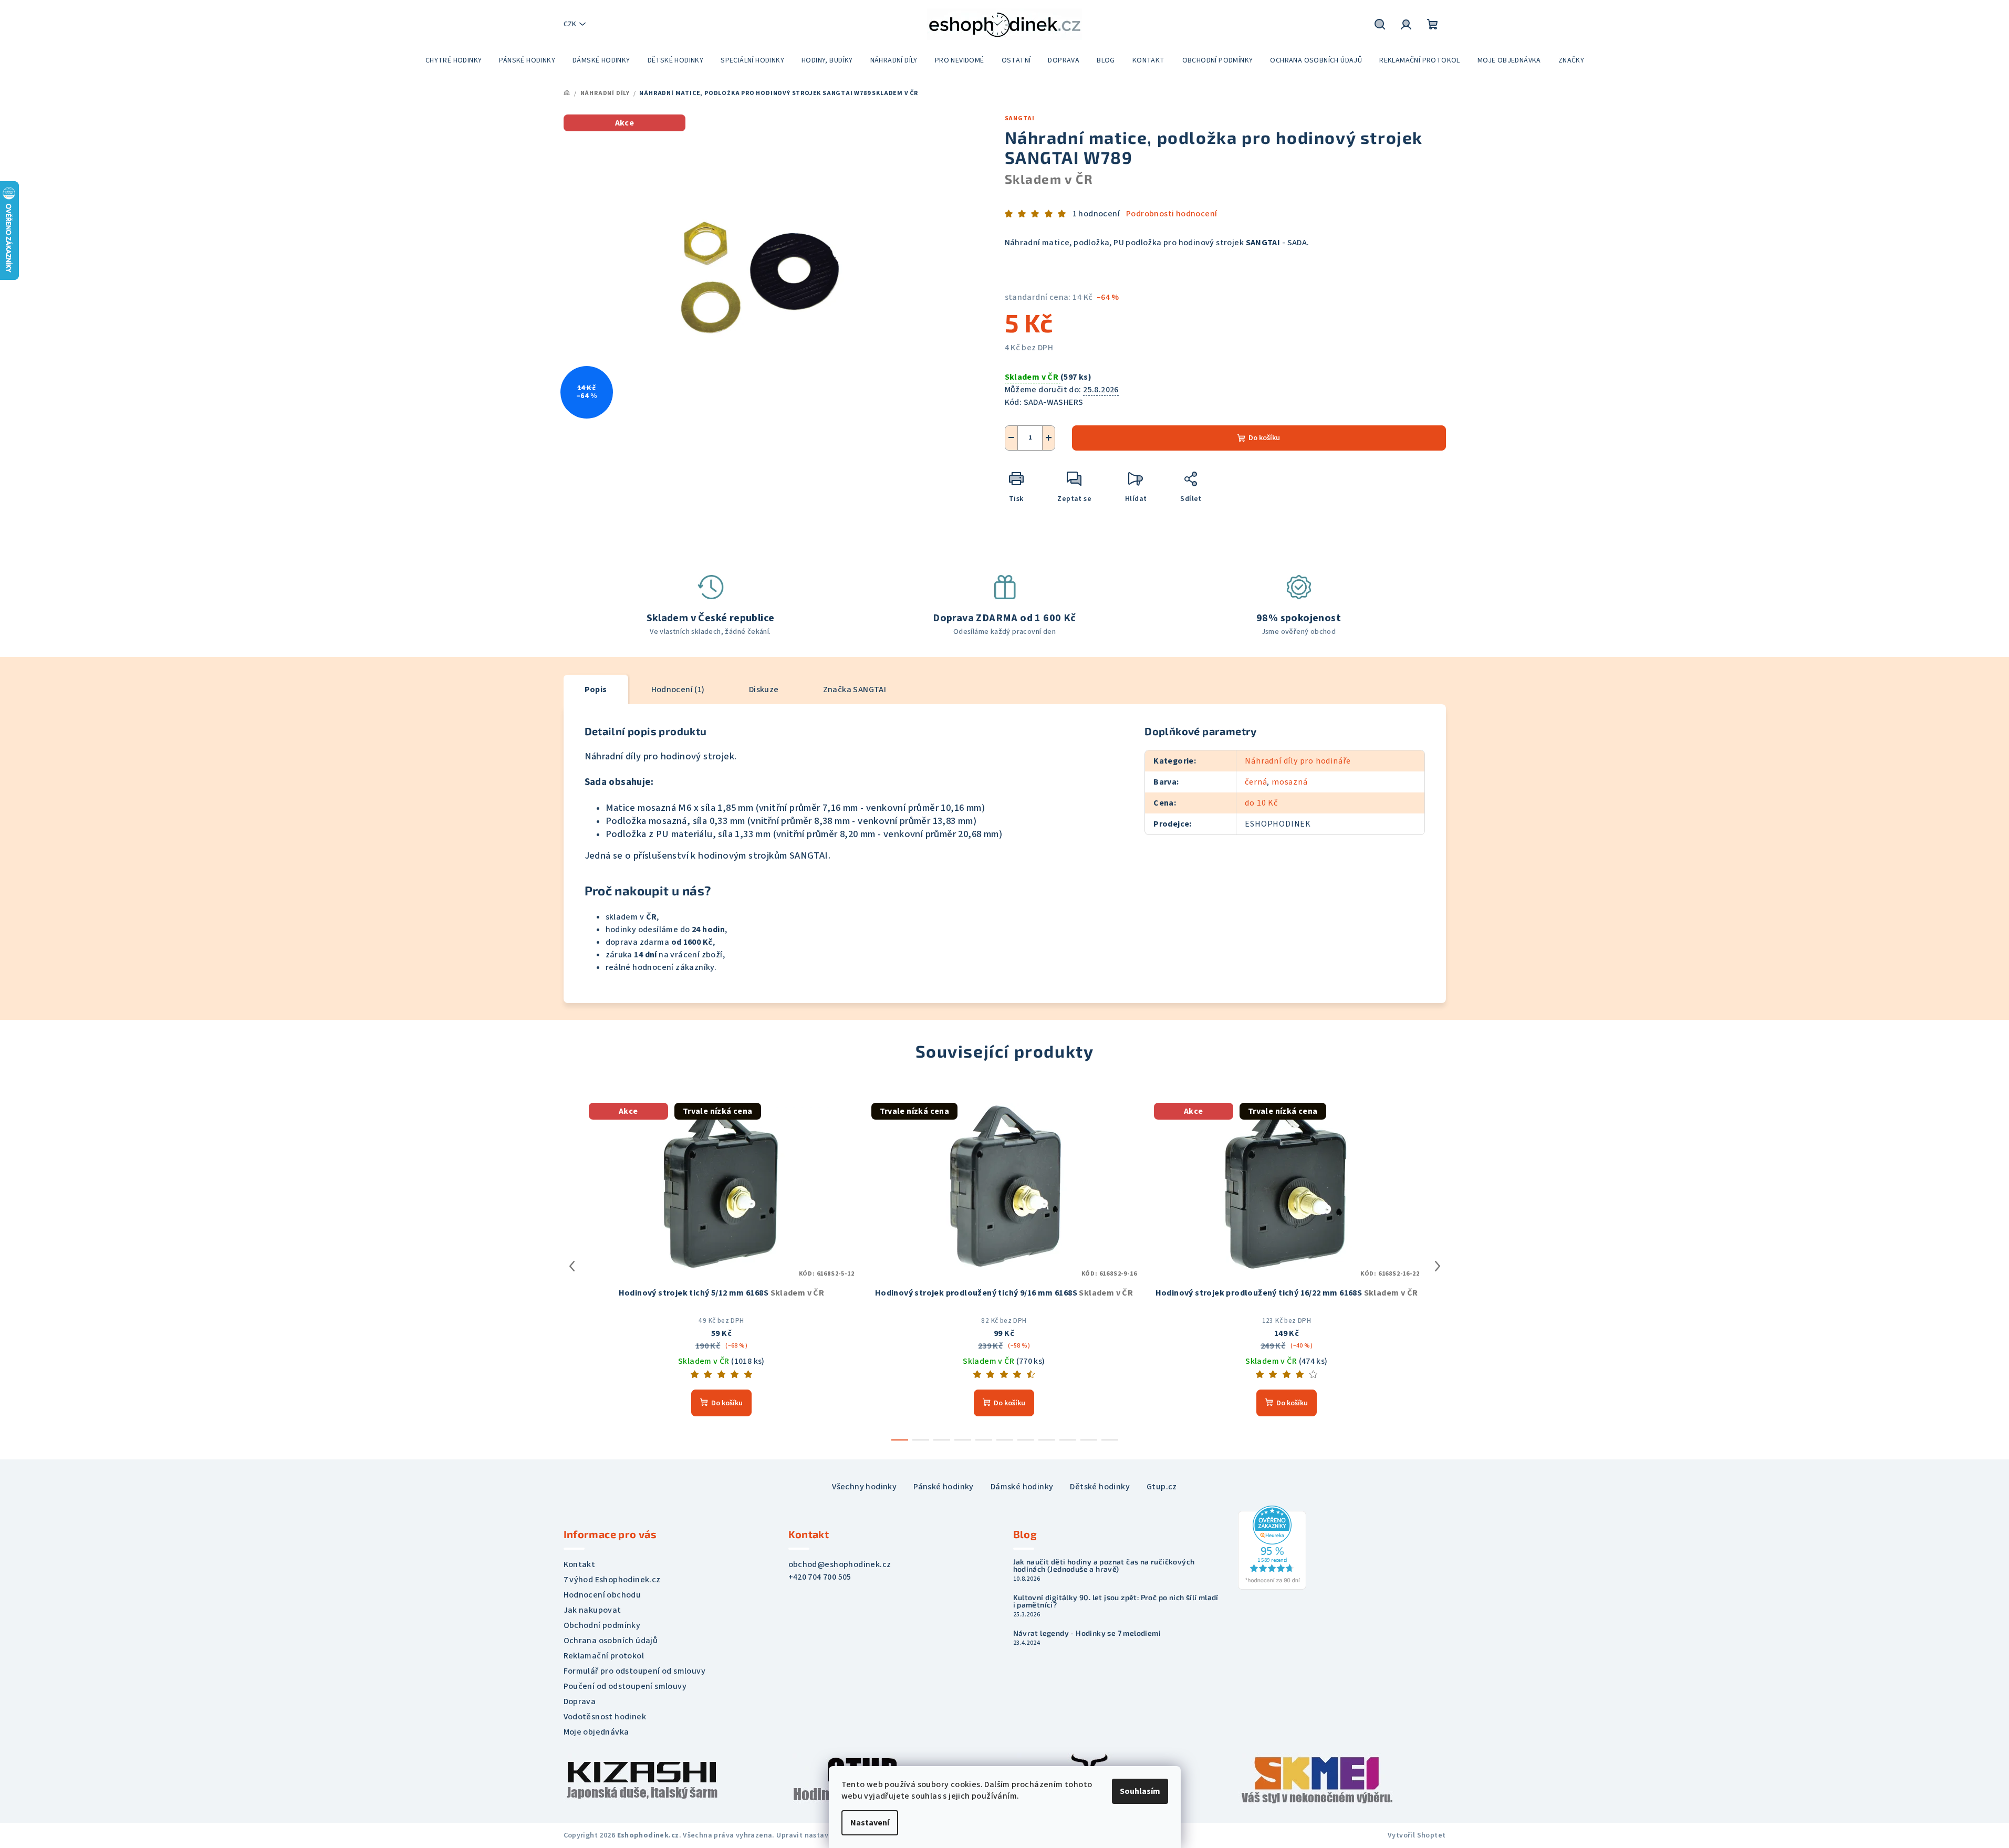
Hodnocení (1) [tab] (678, 690)
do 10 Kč (1261, 803)
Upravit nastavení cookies (822, 1835)
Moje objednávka (596, 1732)
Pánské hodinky (944, 1487)
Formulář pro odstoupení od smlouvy (635, 1671)
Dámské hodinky (1022, 1487)
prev (572, 1266)
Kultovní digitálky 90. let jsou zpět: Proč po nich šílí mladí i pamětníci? (1116, 1601)
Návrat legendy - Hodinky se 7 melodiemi (1087, 1633)
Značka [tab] (855, 690)
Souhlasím (1140, 1791)
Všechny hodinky (864, 1487)
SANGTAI (1020, 118)
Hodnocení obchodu (602, 1595)
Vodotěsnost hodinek (605, 1717)
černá (1256, 782)
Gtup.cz (1162, 1487)
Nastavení (870, 1823)
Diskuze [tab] (764, 690)
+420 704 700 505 (820, 1577)
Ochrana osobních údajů (611, 1641)
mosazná (1290, 782)
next (1438, 1266)
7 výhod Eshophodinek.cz (612, 1580)
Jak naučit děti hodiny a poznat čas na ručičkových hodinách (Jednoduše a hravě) (1104, 1565)
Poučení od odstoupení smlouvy (625, 1686)
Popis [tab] (596, 690)
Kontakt (580, 1564)
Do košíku (1264, 438)
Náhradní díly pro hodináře (1298, 761)
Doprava (580, 1701)
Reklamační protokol (604, 1656)
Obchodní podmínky (602, 1625)
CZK (570, 24)
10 (1110, 1440)
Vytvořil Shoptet (1417, 1835)
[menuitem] (454, 60)
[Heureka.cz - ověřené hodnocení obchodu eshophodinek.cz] (1272, 1547)
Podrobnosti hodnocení (1172, 214)
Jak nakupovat (592, 1610)
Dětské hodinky (1100, 1487)
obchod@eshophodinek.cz (840, 1564)
